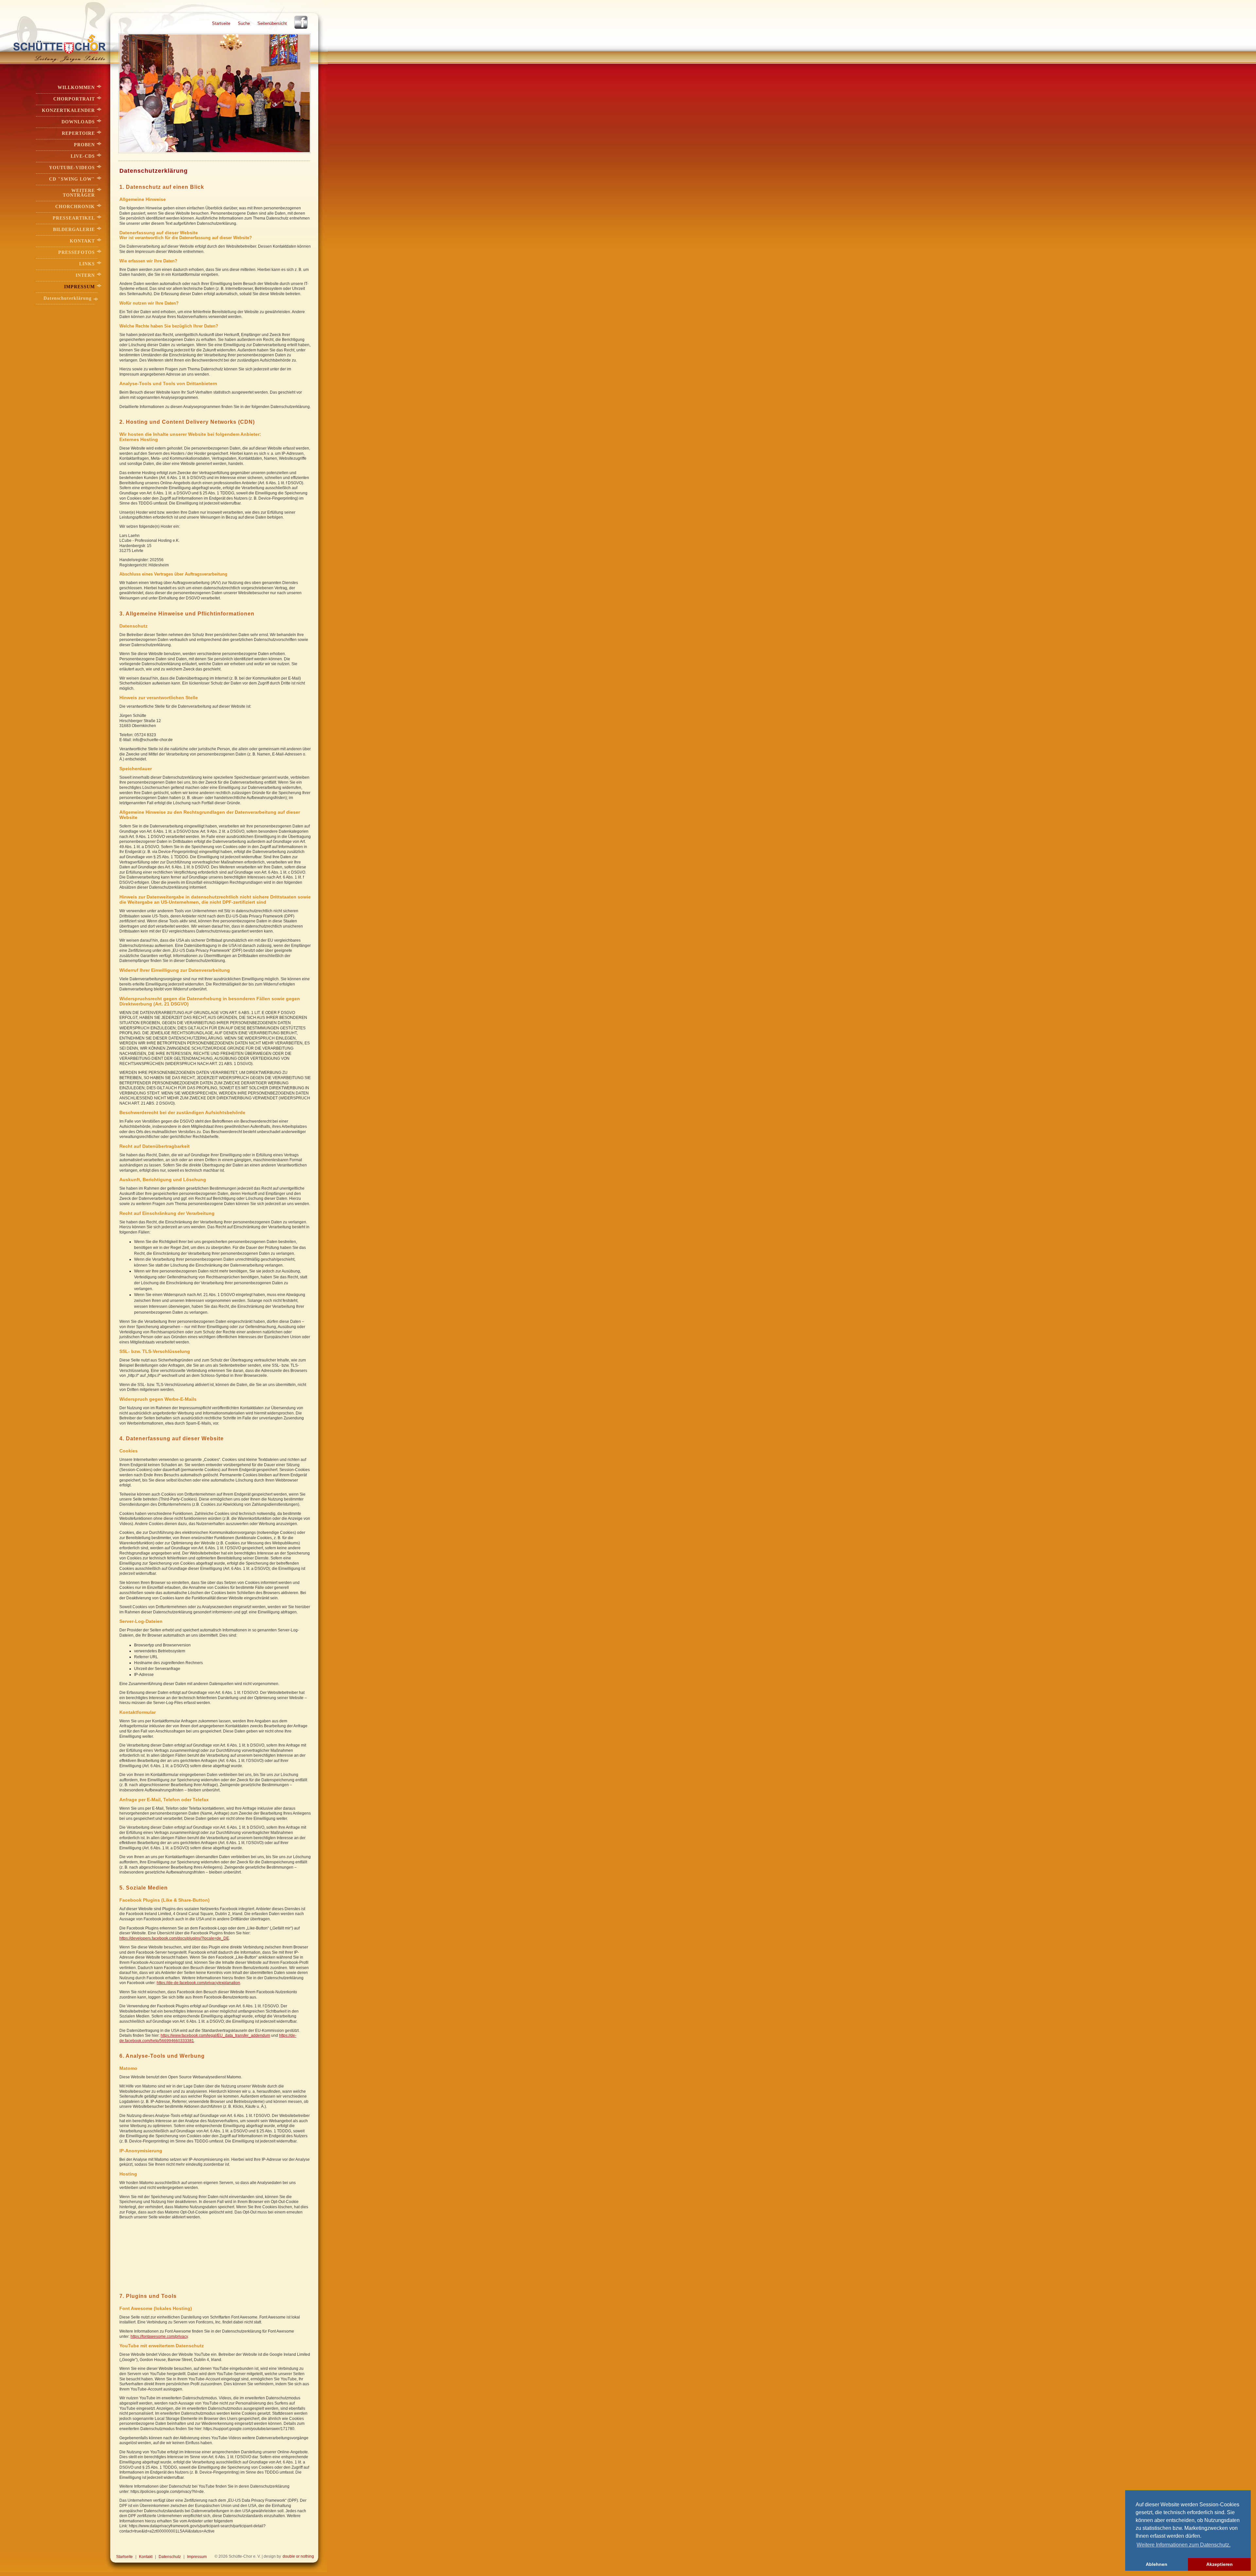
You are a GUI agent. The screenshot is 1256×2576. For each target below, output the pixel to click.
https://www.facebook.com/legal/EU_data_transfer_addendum (215, 2035)
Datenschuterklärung (68, 298)
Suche (244, 23)
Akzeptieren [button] (1220, 2564)
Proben (84, 145)
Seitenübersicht (272, 23)
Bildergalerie (74, 230)
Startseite (221, 23)
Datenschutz (170, 2557)
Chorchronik (75, 207)
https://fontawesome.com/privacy (159, 2336)
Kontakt (82, 241)
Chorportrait (74, 99)
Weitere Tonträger (79, 193)
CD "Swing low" (72, 179)
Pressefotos (77, 252)
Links (87, 264)
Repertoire (78, 133)
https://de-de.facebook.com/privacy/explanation (198, 1983)
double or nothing (298, 2556)
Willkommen (76, 88)
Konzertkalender (68, 110)
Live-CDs (83, 156)
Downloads (78, 122)
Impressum (79, 287)
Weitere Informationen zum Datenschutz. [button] (1184, 2545)
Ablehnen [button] (1157, 2564)
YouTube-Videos (72, 168)
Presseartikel (74, 218)
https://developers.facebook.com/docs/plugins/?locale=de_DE (174, 1938)
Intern (85, 275)
